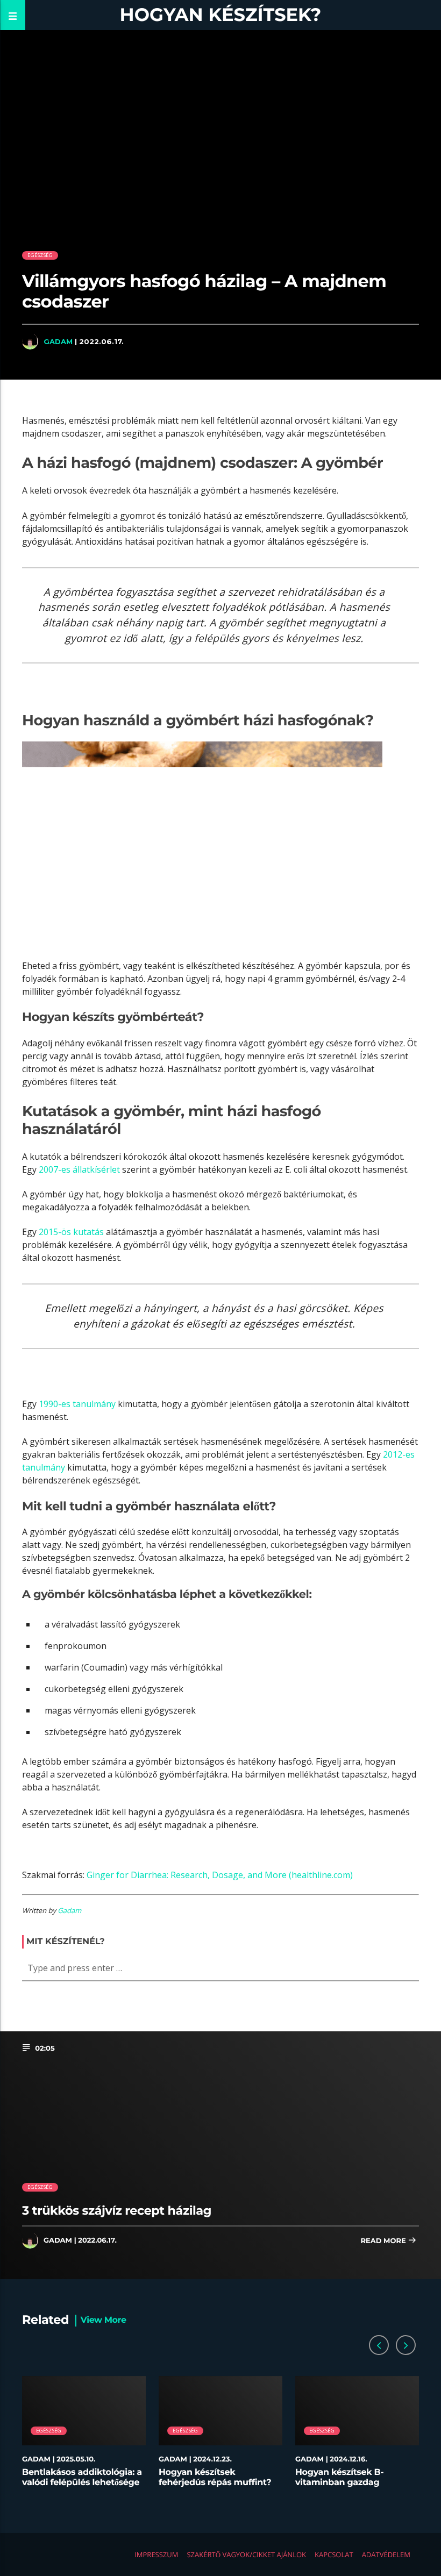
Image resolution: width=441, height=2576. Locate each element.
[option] (84, 2437)
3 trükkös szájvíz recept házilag (117, 2210)
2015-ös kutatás (71, 1232)
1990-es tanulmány (77, 1404)
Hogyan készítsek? (221, 15)
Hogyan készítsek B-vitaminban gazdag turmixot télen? (339, 2483)
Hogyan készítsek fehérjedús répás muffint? (215, 2478)
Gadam (58, 341)
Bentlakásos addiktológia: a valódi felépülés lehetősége (82, 2478)
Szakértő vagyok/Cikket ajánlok (246, 2554)
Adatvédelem (386, 2554)
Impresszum (156, 2554)
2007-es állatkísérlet (79, 1169)
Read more (384, 2241)
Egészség (40, 255)
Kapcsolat (334, 2554)
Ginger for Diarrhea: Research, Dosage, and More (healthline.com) (220, 1875)
